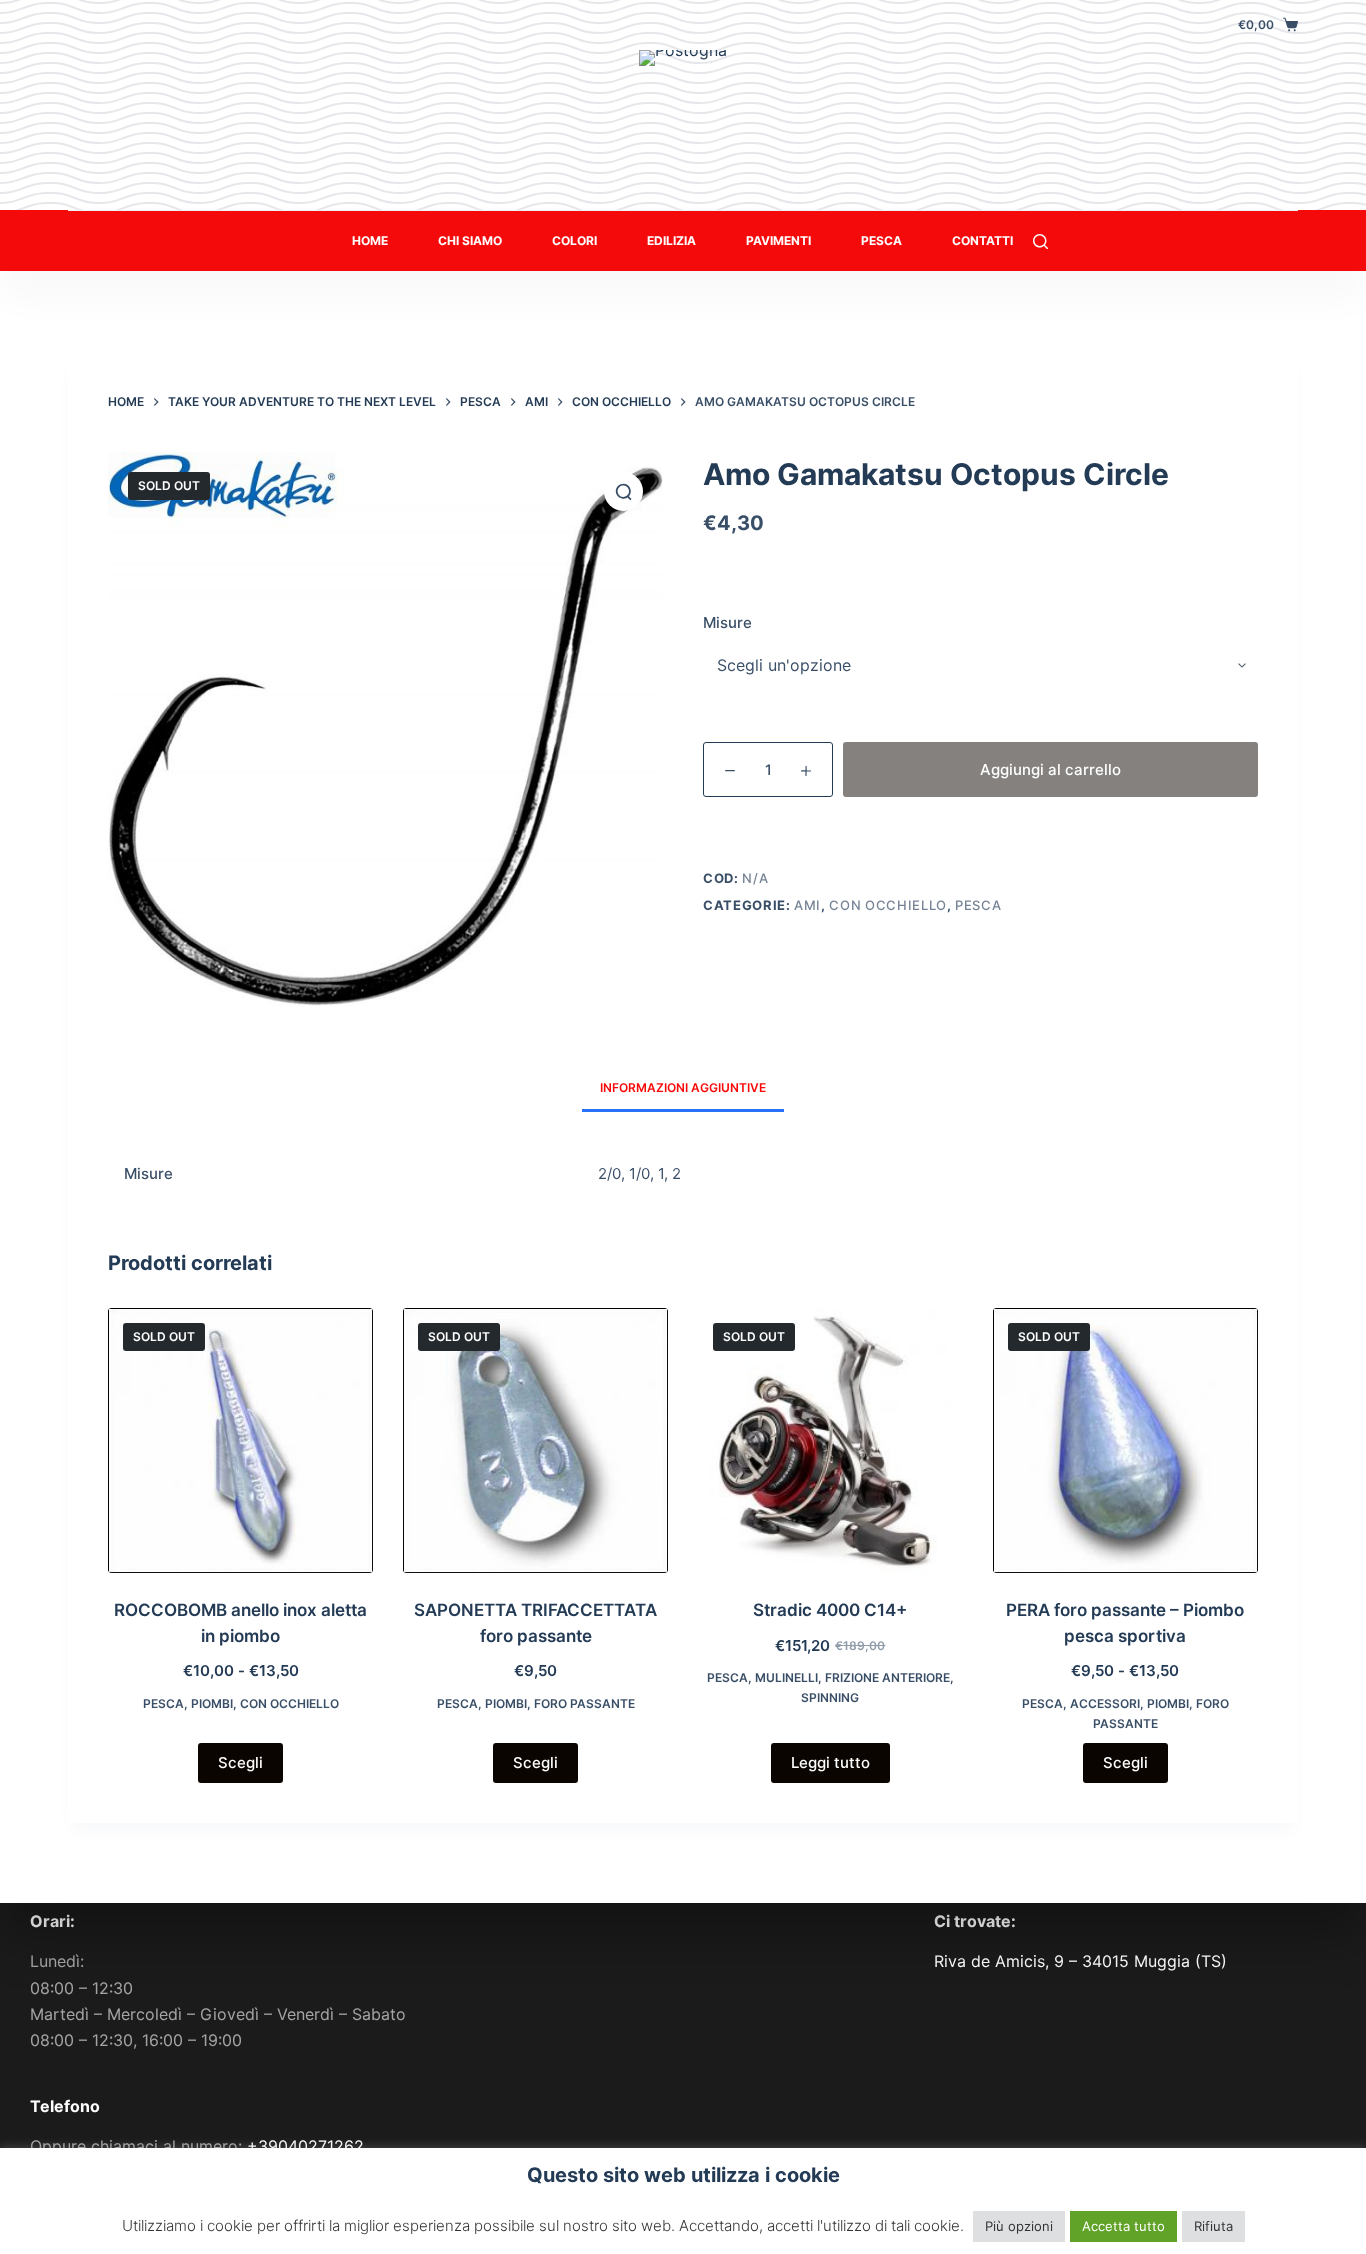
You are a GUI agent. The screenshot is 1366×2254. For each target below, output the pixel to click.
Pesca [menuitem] (881, 240)
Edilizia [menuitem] (671, 240)
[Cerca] (1040, 241)
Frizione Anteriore (887, 1677)
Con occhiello (289, 1703)
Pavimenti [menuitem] (778, 240)
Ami (807, 905)
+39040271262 (305, 2146)
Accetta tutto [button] (1123, 2226)
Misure (727, 622)
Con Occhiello (887, 905)
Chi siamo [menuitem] (470, 240)
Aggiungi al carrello (1050, 769)
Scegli (240, 1762)
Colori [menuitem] (574, 240)
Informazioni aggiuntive (683, 1087)
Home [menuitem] (370, 240)
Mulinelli (786, 1677)
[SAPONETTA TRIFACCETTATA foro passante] (535, 1440)
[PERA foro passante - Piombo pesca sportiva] (1125, 1440)
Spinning (830, 1697)
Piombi (212, 1703)
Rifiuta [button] (1213, 2226)
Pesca (978, 905)
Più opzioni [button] (1019, 2226)
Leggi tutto (830, 1762)
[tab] (683, 1087)
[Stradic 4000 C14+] (830, 1440)
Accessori (1105, 1703)
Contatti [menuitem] (982, 240)
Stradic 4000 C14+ (830, 1610)
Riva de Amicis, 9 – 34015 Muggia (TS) (1080, 1961)
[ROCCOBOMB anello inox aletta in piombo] (240, 1440)
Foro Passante (584, 1703)
